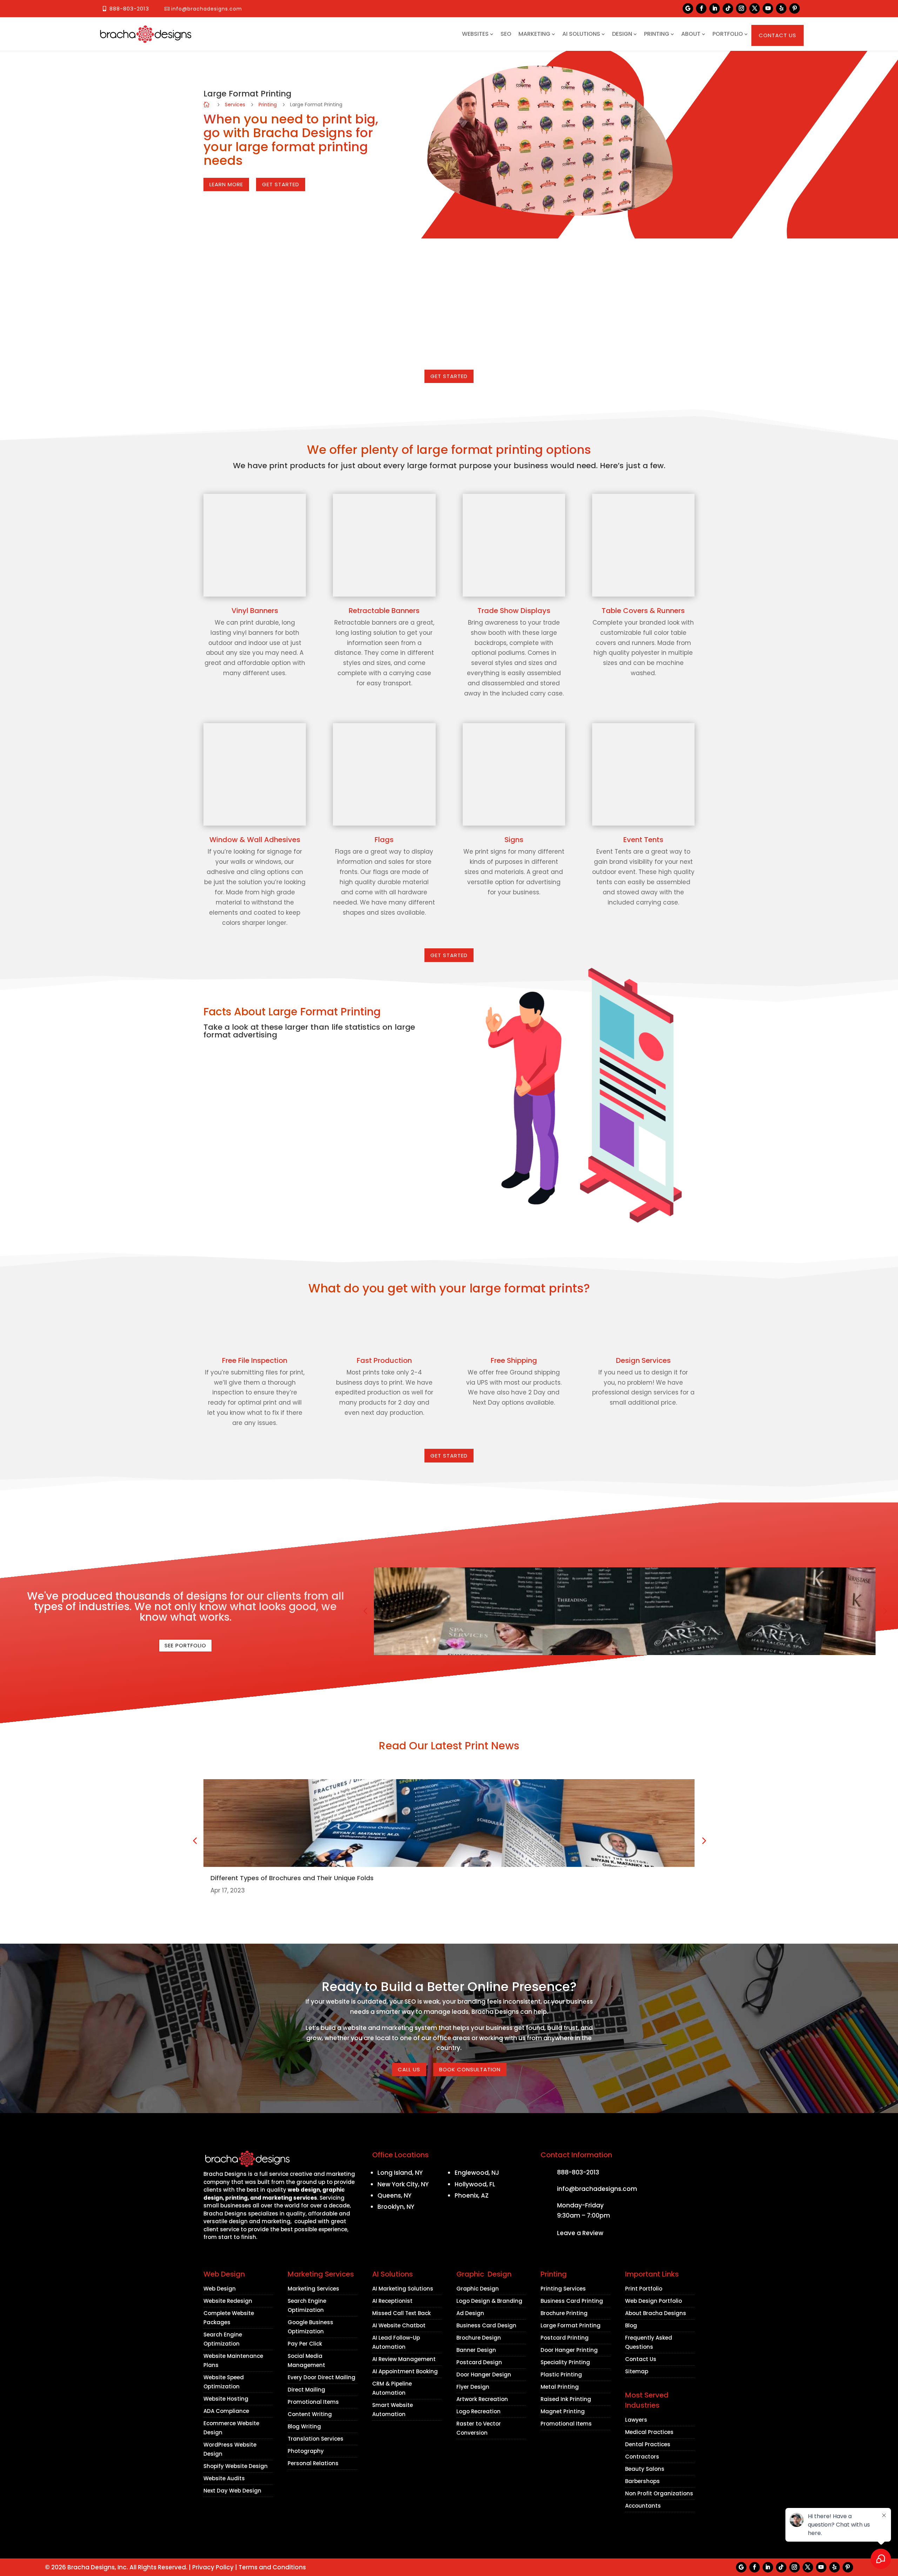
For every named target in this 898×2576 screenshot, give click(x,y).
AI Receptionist (392, 2301)
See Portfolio (185, 1645)
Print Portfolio (644, 2289)
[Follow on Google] (688, 8)
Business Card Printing (572, 2301)
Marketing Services (313, 2289)
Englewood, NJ (477, 2173)
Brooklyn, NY (396, 2207)
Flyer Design (473, 2387)
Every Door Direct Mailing (321, 2377)
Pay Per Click (305, 2344)
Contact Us (778, 35)
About (691, 34)
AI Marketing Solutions (403, 2289)
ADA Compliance (226, 2411)
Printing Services (563, 2289)
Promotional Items (313, 2402)
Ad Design (470, 2313)
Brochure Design (479, 2338)
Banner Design (476, 2350)
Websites (475, 34)
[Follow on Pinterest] (795, 8)
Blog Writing (304, 2426)
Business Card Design (486, 2325)
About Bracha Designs (656, 2313)
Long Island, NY (400, 2173)
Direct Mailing (306, 2390)
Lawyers (636, 2420)
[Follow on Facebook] (701, 8)
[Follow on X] (755, 8)
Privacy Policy (213, 2567)
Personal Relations (313, 2463)
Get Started (449, 376)
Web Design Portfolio (654, 2301)
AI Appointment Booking (405, 2371)
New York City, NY (403, 2184)
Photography (306, 2451)
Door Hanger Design (484, 2375)
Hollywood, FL (475, 2184)
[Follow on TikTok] (728, 8)
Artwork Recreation (482, 2399)
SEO (506, 34)
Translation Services (316, 2439)
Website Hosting (226, 2399)
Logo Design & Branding (489, 2301)
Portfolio (728, 34)
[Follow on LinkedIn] (715, 8)
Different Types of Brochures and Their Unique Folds (292, 1878)
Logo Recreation (478, 2411)
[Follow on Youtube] (768, 8)
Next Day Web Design (232, 2491)
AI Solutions (581, 34)
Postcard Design (479, 2362)
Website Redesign (228, 2301)
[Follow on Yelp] (781, 8)
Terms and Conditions (272, 2567)
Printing (657, 34)
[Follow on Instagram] (741, 8)
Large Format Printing (571, 2325)
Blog (631, 2325)
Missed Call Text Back (401, 2313)
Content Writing (310, 2414)
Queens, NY (394, 2195)
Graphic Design (478, 2289)
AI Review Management (404, 2359)
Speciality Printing (565, 2362)
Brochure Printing (564, 2313)
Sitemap (637, 2371)
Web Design (220, 2289)
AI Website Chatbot (399, 2325)
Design (622, 34)
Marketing (534, 34)
